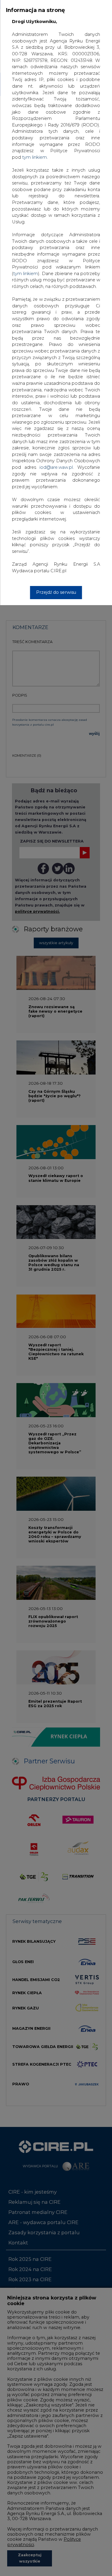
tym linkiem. (35, 157)
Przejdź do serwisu (56, 592)
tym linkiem (26, 274)
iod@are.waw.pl (56, 467)
